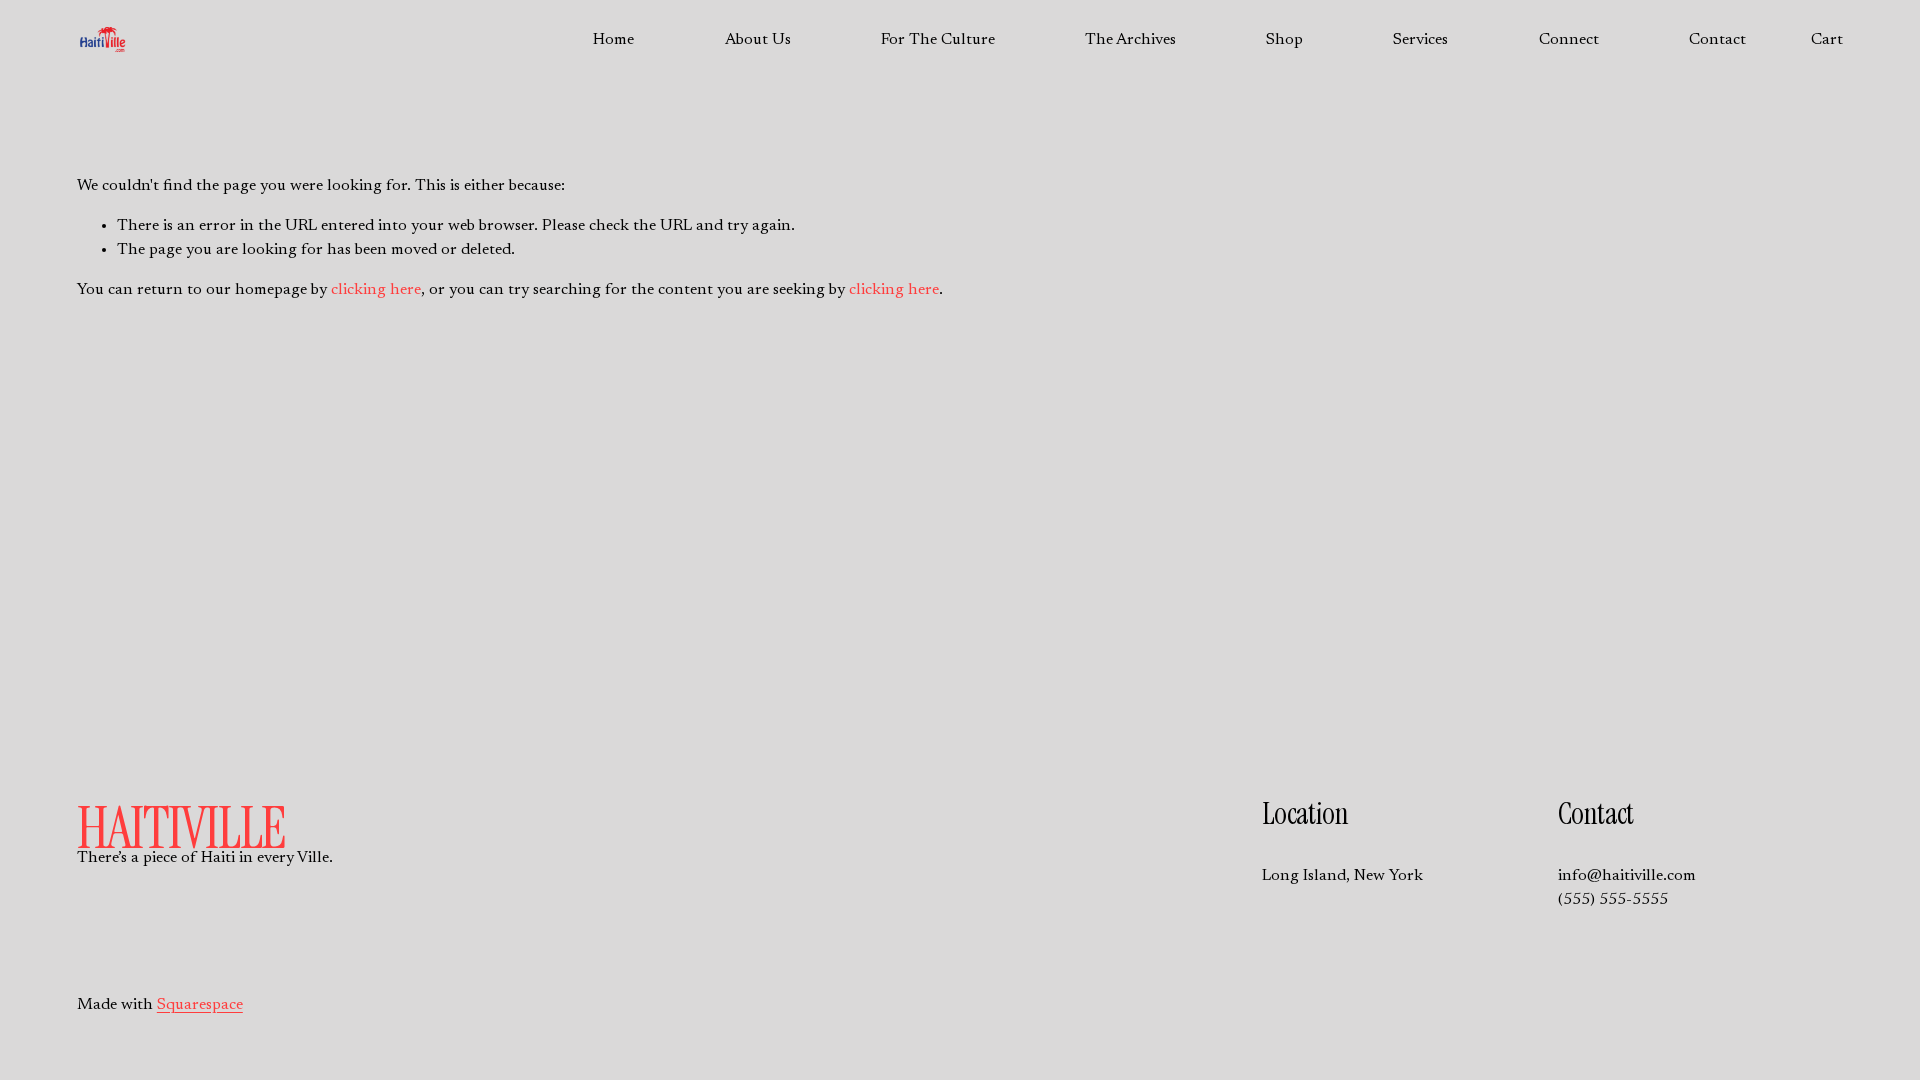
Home (613, 40)
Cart (1827, 40)
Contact (1717, 40)
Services (1420, 40)
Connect (1569, 40)
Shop (1284, 40)
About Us (758, 40)
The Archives (1130, 40)
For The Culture (938, 40)
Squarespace (200, 1005)
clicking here (376, 290)
